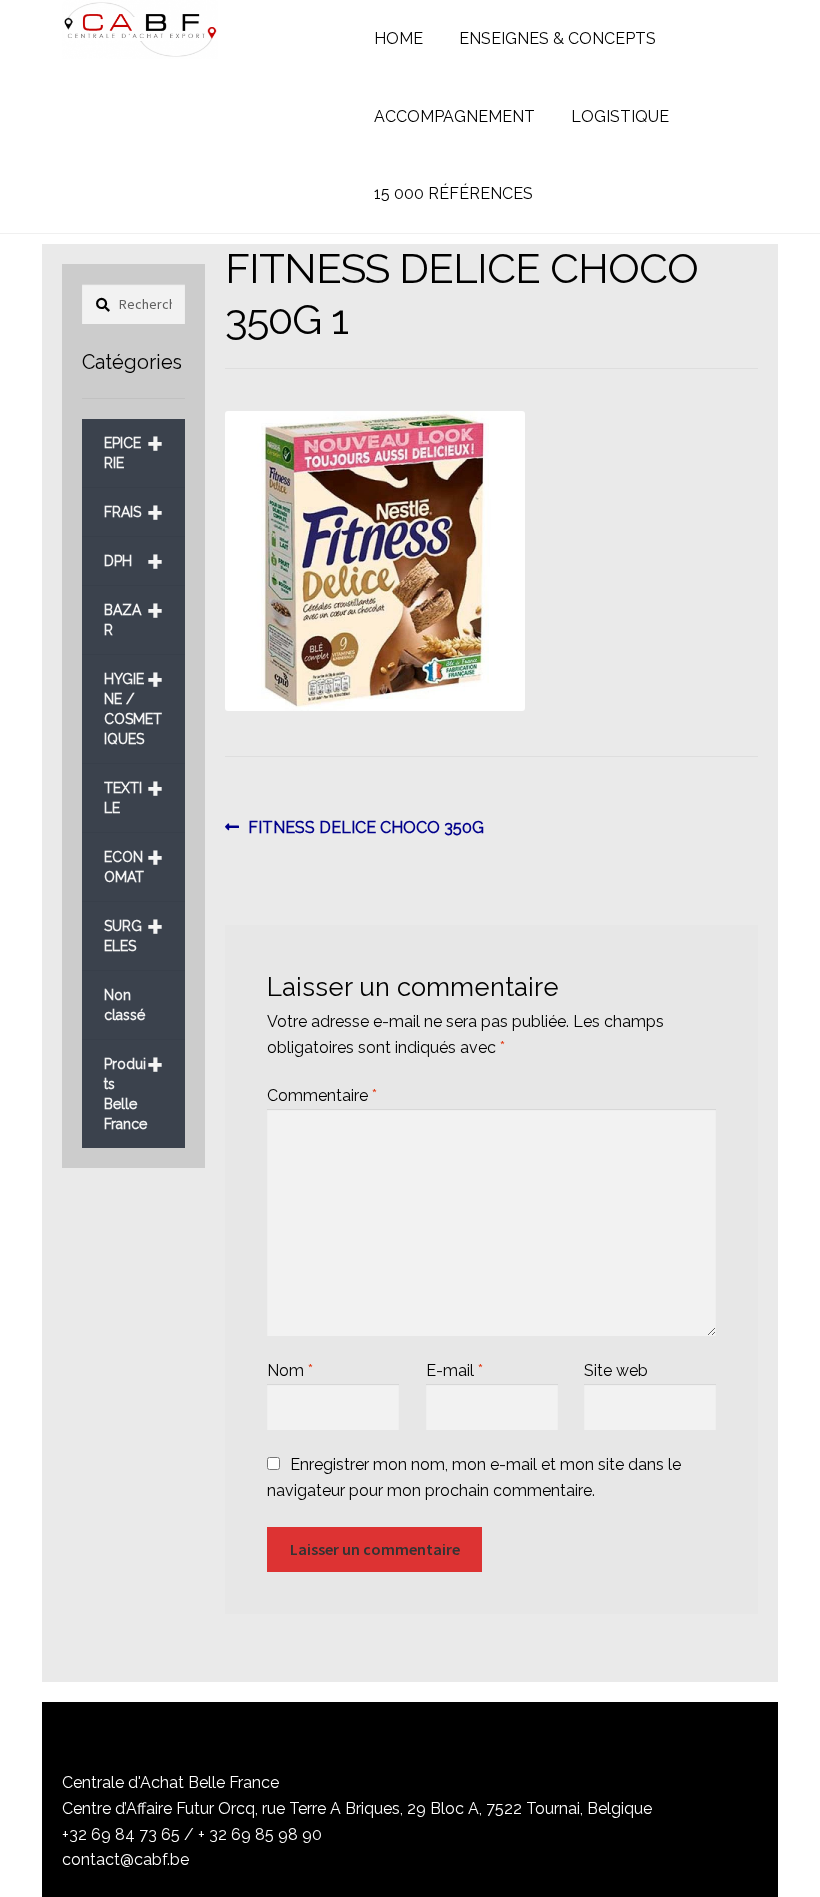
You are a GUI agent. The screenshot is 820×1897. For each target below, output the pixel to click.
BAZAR (133, 612)
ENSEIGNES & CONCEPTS (557, 38)
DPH (133, 561)
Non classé (124, 1005)
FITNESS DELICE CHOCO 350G (365, 829)
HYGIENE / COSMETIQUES (133, 701)
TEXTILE (133, 790)
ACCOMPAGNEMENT (454, 116)
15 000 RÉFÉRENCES (453, 193)
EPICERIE (133, 445)
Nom (290, 1370)
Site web (616, 1370)
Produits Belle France (133, 1086)
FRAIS (133, 512)
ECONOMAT (133, 859)
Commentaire (322, 1095)
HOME (398, 38)
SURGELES (133, 928)
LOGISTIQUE (620, 116)
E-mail (454, 1370)
